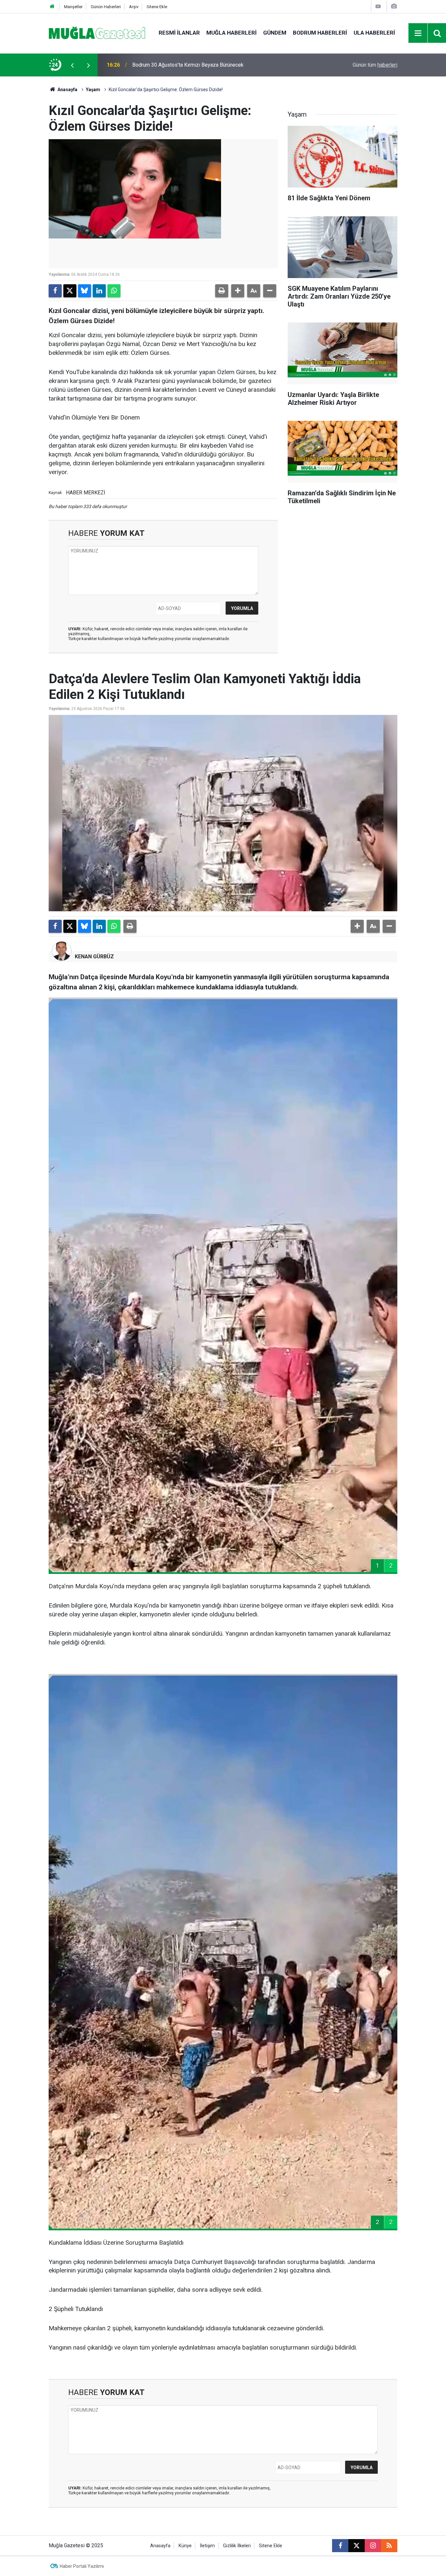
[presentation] (72, 65)
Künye (185, 2546)
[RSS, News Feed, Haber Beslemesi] (389, 2546)
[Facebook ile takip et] (340, 2546)
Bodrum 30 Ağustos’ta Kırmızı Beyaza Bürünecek (188, 65)
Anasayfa (67, 90)
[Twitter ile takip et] (357, 2546)
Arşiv (134, 7)
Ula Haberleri (374, 33)
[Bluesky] (85, 291)
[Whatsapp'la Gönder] (114, 291)
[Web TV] (378, 6)
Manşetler (73, 7)
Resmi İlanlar (179, 33)
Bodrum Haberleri (320, 33)
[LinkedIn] (99, 291)
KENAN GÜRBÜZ (94, 957)
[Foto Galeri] (394, 6)
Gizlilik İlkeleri (237, 2546)
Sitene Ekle (157, 7)
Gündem (275, 33)
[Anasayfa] (52, 7)
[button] (238, 291)
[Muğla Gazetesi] (97, 33)
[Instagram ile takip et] (373, 2546)
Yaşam (93, 90)
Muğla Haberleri (231, 33)
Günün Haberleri (106, 7)
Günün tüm (375, 65)
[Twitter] (70, 291)
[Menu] (418, 33)
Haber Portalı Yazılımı (82, 2566)
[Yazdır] (222, 291)
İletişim (207, 2546)
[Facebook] (55, 291)
